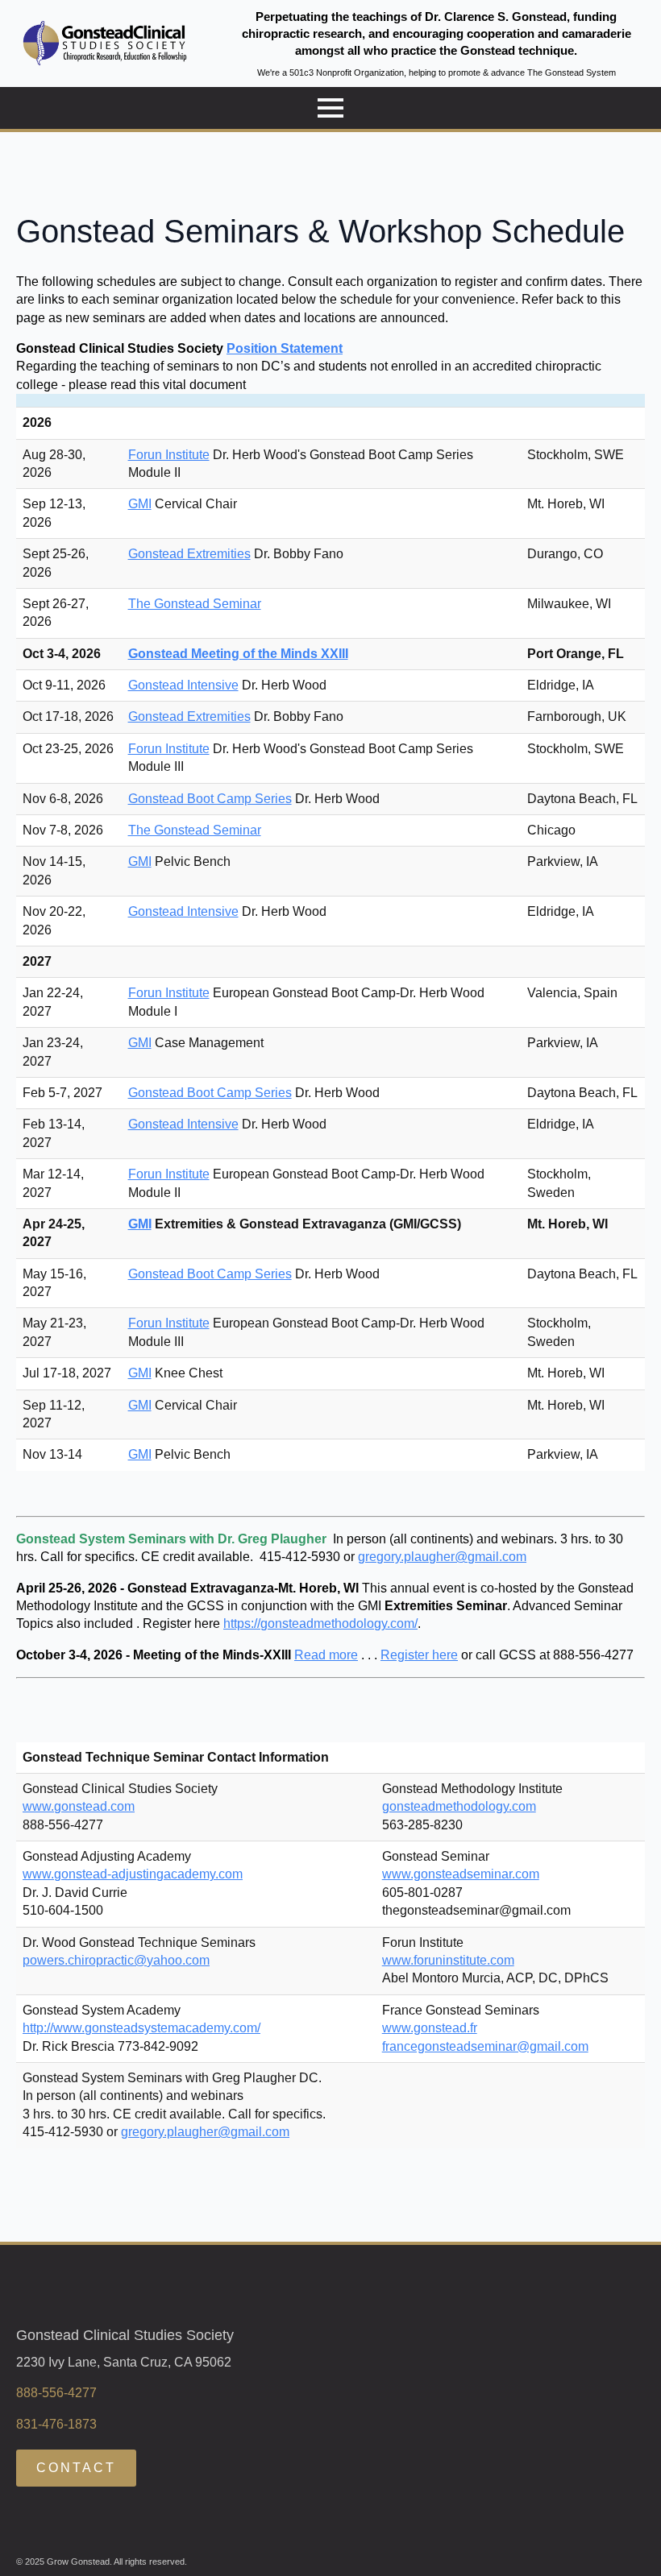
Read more (326, 1655)
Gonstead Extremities (189, 554)
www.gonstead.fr (430, 2028)
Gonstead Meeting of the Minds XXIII (238, 654)
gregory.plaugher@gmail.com (442, 1557)
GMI (140, 504)
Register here (419, 1655)
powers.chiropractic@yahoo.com (116, 1960)
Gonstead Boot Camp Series (210, 799)
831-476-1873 (56, 2424)
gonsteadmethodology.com (459, 1806)
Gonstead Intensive (183, 685)
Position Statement (285, 348)
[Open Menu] (330, 108)
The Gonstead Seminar (195, 604)
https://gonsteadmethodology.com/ (320, 1623)
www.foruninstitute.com (448, 1960)
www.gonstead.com (79, 1806)
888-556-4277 (56, 2393)
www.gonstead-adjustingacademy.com (133, 1874)
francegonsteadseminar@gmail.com (485, 2046)
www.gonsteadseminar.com (461, 1874)
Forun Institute (169, 455)
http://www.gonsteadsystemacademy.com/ (141, 2028)
